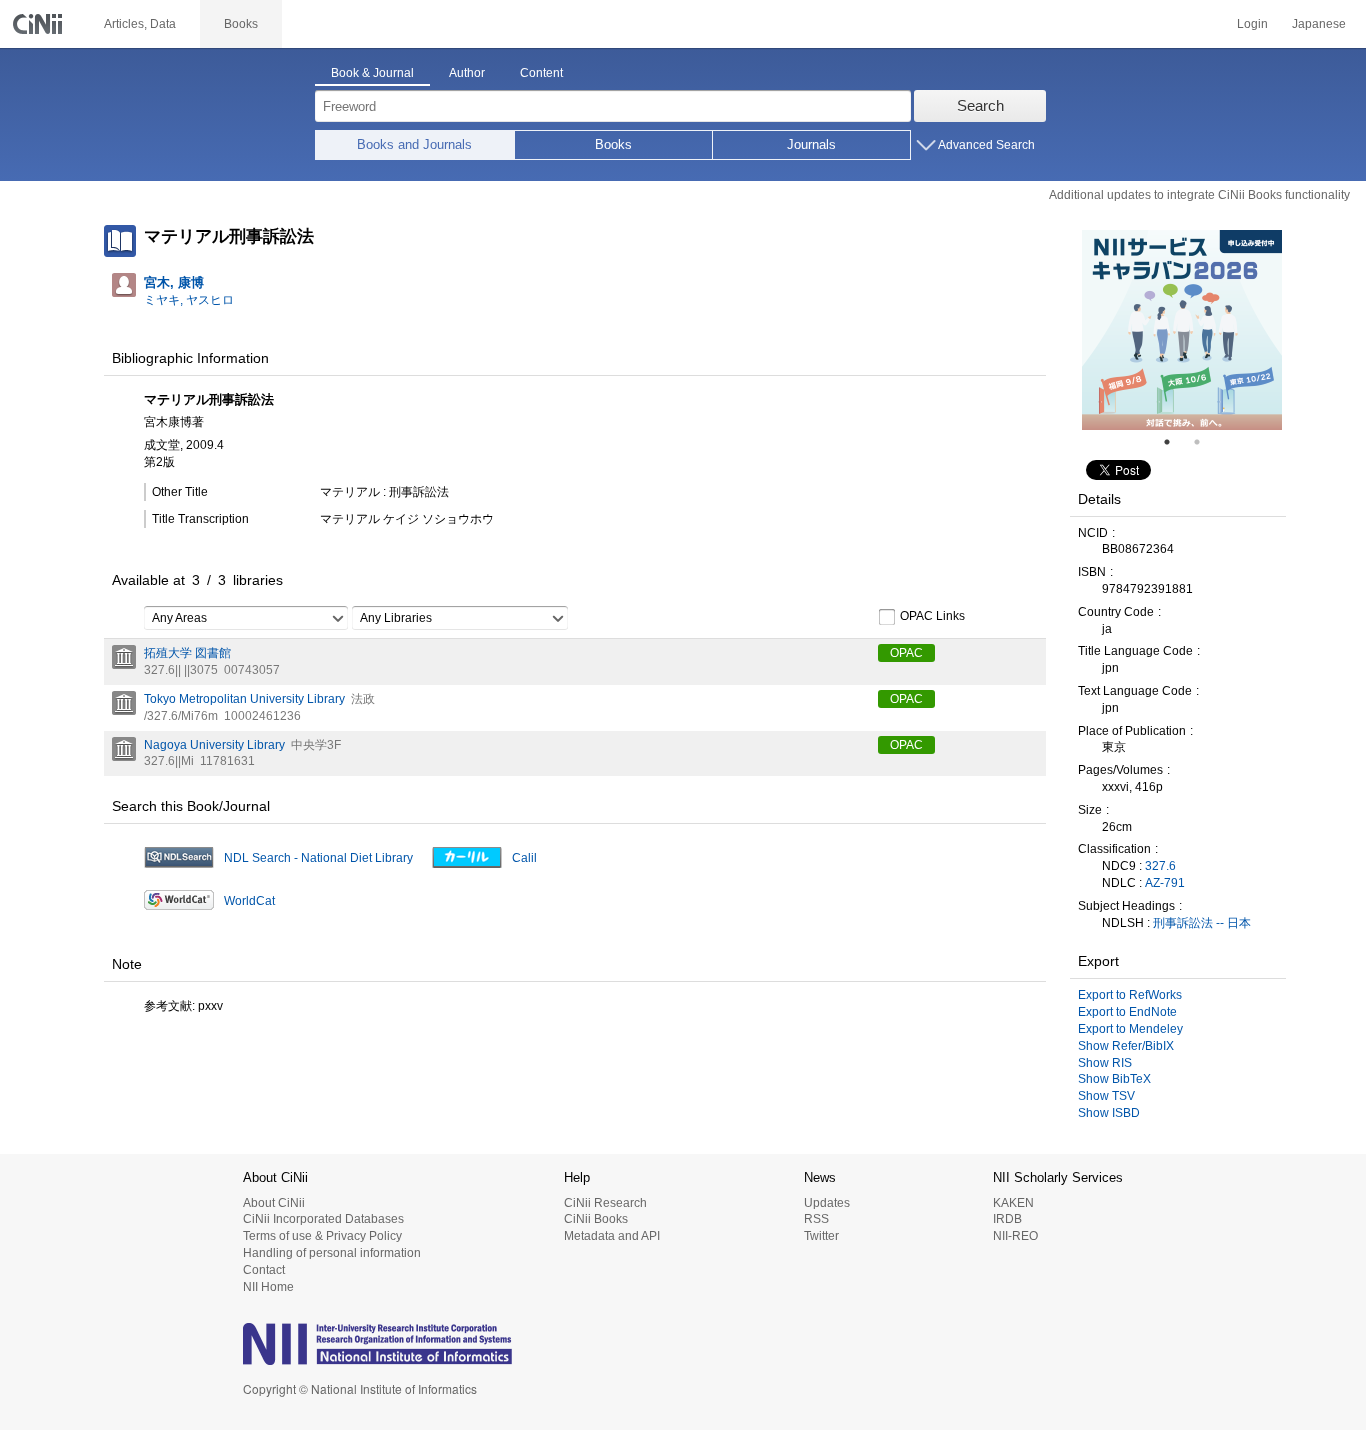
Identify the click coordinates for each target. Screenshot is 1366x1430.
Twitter (821, 1236)
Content (541, 73)
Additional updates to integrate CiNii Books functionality (1199, 195)
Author (467, 73)
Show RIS (1105, 1063)
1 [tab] (1175, 442)
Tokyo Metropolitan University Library (244, 699)
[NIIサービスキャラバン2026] (1182, 330)
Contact (264, 1270)
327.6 (1160, 866)
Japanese (1319, 24)
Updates (827, 1203)
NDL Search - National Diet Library (318, 858)
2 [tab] (1205, 442)
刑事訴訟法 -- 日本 (1202, 923)
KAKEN (1013, 1203)
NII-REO (1015, 1236)
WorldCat (249, 901)
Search (980, 105)
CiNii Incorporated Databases (323, 1219)
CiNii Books (596, 1219)
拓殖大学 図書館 (187, 653)
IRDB (1007, 1219)
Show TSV (1106, 1096)
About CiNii (274, 1203)
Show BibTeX (1114, 1079)
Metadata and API (612, 1236)
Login (1252, 24)
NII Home (268, 1287)
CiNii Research (605, 1203)
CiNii (40, 24)
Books (613, 144)
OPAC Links (932, 617)
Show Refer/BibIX (1126, 1046)
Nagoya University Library (214, 745)
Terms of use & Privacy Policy (322, 1236)
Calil (524, 858)
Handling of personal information (332, 1253)
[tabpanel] (1182, 330)
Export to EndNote (1127, 1012)
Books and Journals (414, 144)
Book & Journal (372, 73)
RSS (816, 1219)
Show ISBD (1109, 1113)
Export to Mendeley (1130, 1029)
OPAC (906, 653)
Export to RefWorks (1130, 995)
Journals (811, 144)
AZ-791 (1165, 883)
